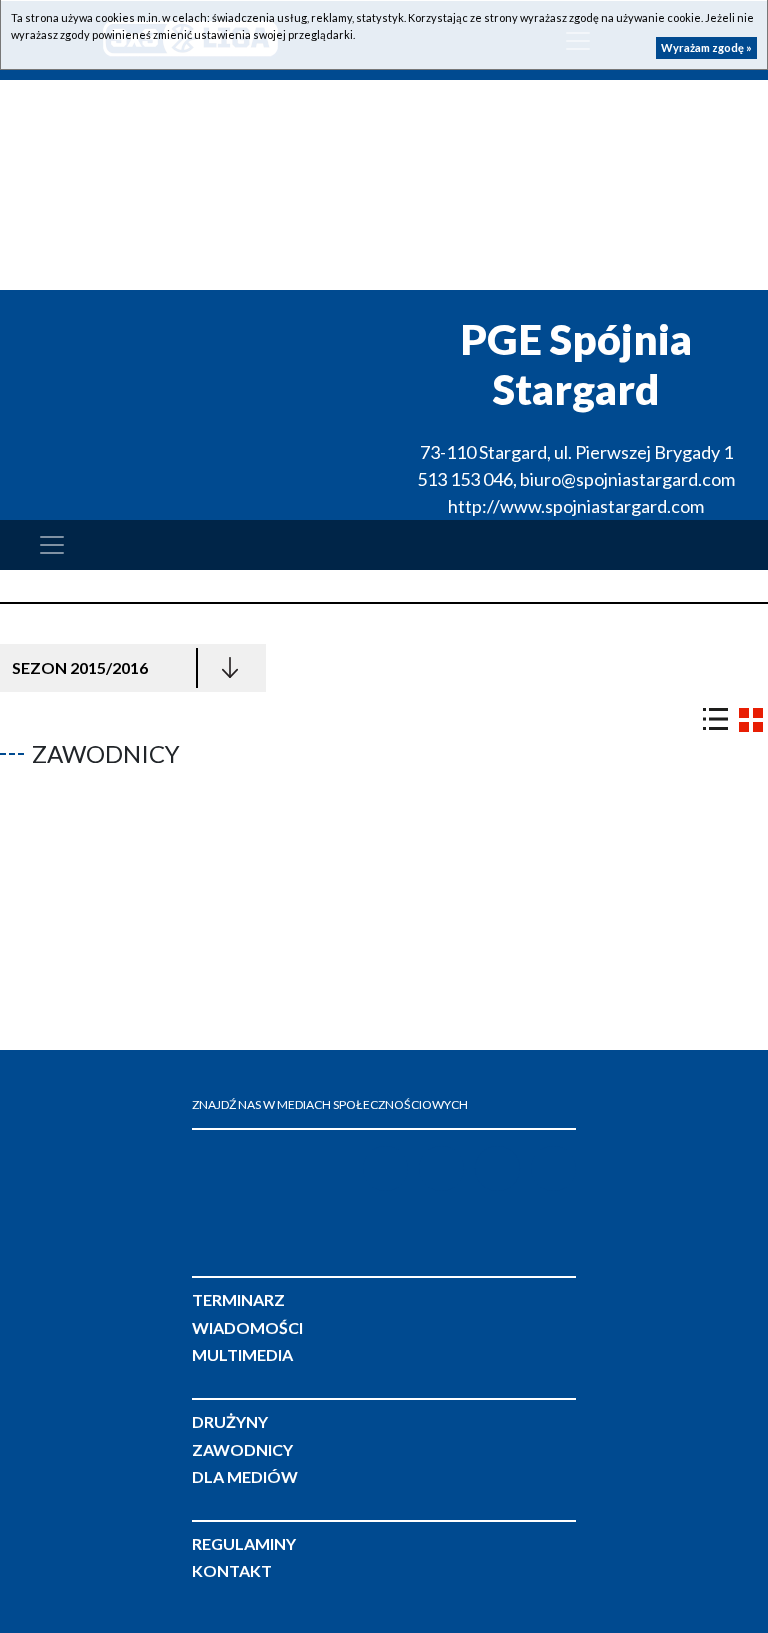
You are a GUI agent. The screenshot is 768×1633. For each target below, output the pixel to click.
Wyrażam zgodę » (706, 47)
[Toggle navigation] (52, 545)
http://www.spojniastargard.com (576, 506)
